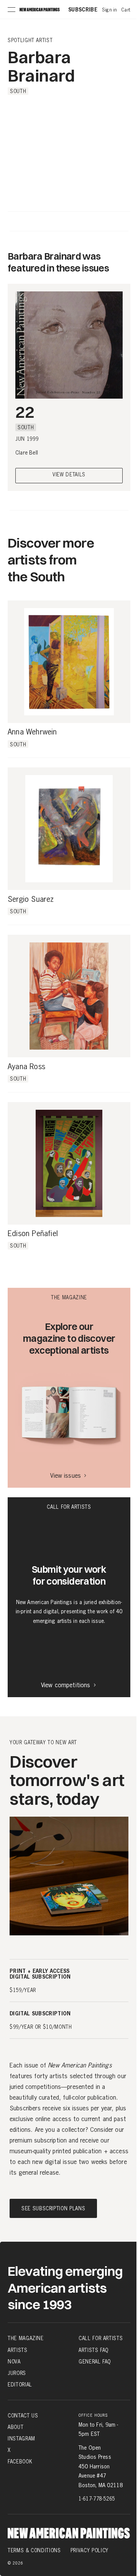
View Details (69, 475)
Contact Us (23, 2416)
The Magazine (26, 2338)
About (16, 2427)
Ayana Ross (26, 1067)
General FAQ (95, 2362)
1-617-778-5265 (97, 2499)
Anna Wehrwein (32, 732)
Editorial (20, 2385)
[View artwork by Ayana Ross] (69, 996)
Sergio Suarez (31, 900)
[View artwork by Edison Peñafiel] (69, 1163)
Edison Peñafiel (33, 1234)
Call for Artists (101, 2338)
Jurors (17, 2373)
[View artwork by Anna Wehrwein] (69, 662)
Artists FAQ (94, 2350)
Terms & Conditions (34, 2550)
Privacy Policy (90, 2550)
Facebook (20, 2462)
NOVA (14, 2362)
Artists (18, 2350)
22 (25, 412)
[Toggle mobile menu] (11, 10)
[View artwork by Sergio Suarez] (69, 829)
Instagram (21, 2439)
